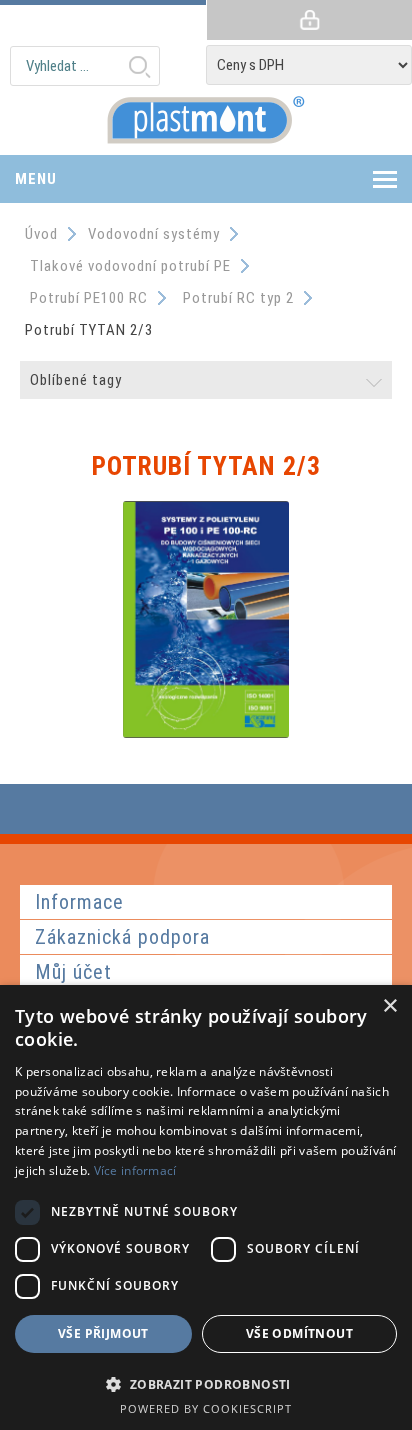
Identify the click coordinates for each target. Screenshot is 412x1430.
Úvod (41, 234)
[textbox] (85, 66)
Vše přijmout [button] (103, 1333)
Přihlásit (309, 20)
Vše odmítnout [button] (299, 1333)
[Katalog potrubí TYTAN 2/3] (206, 733)
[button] (206, 1383)
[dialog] (206, 1207)
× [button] (389, 1006)
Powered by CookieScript (206, 1408)
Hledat (139, 66)
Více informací (135, 1170)
